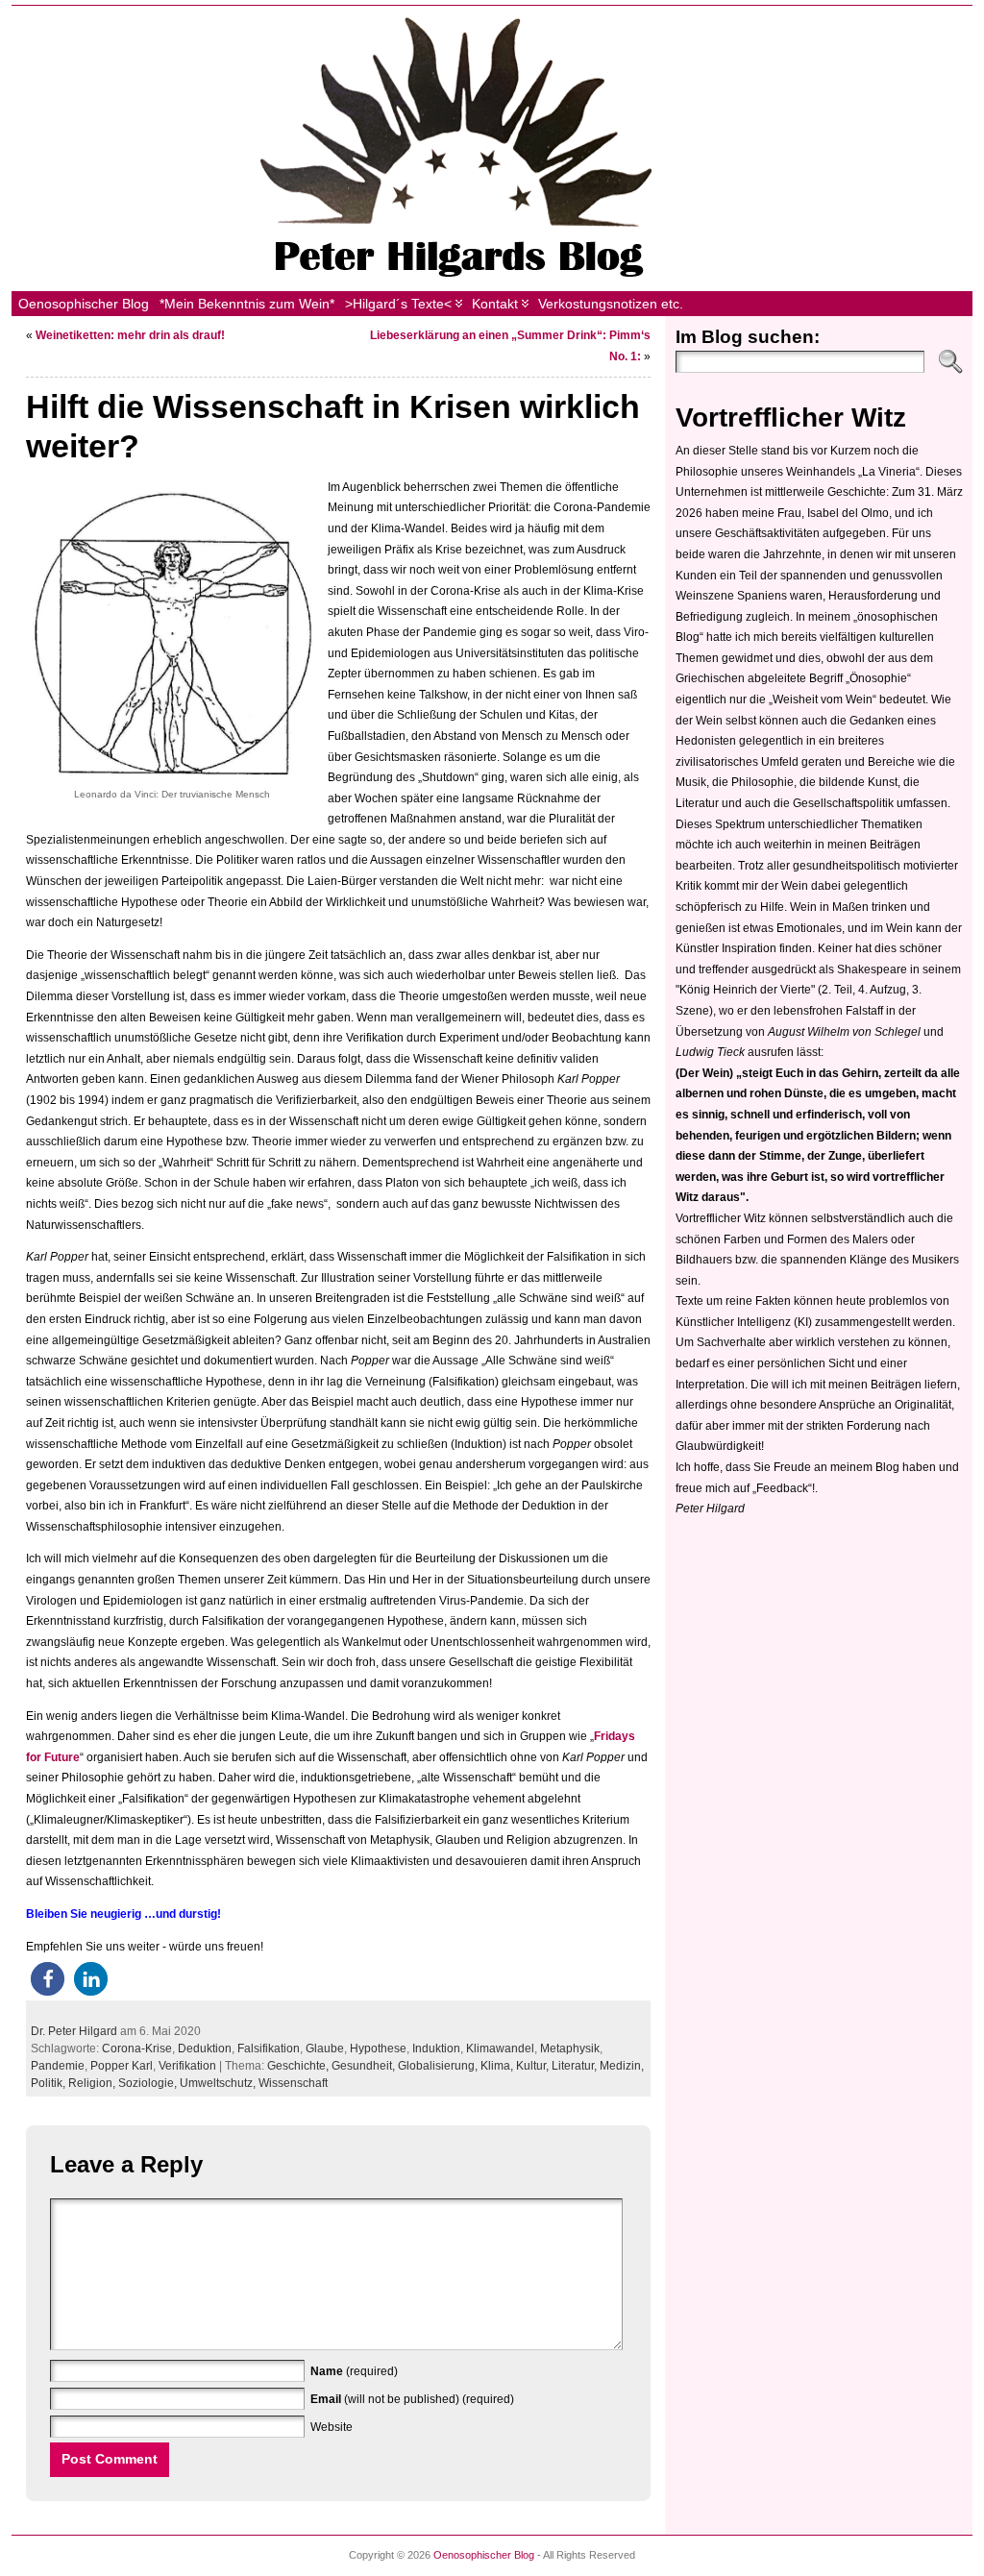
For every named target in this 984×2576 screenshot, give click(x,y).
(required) (354, 2371)
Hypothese (378, 2049)
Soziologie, (149, 2083)
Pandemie (58, 2066)
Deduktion (205, 2049)
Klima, (498, 2066)
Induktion (436, 2049)
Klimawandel (500, 2049)
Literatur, (576, 2066)
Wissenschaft (293, 2083)
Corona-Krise (137, 2049)
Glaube (325, 2049)
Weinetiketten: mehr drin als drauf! (130, 335)
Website (332, 2427)
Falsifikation (269, 2049)
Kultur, (534, 2066)
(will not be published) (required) (412, 2399)
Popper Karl (122, 2066)
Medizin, (622, 2066)
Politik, (49, 2083)
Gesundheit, (365, 2066)
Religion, (93, 2083)
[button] (48, 1979)
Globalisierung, (439, 2066)
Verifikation (187, 2066)
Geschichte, (299, 2066)
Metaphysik (570, 2049)
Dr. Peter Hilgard (74, 2031)
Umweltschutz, (219, 2083)
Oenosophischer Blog (484, 2555)
